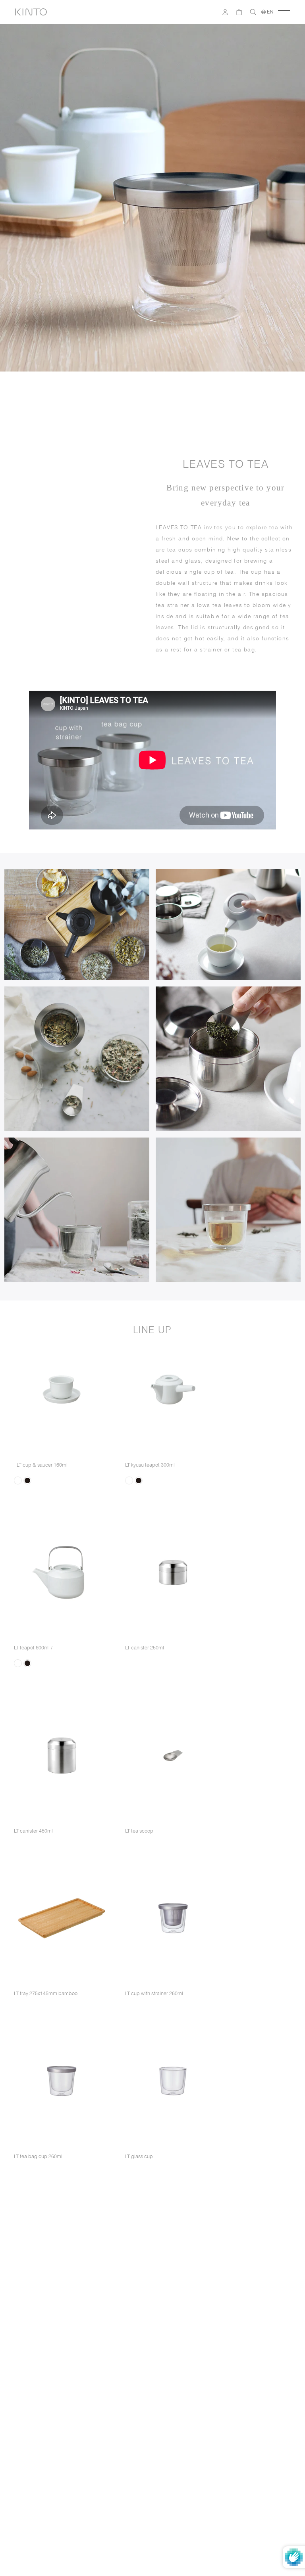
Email (37, 2325)
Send (262, 2369)
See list (250, 2387)
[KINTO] (31, 12)
